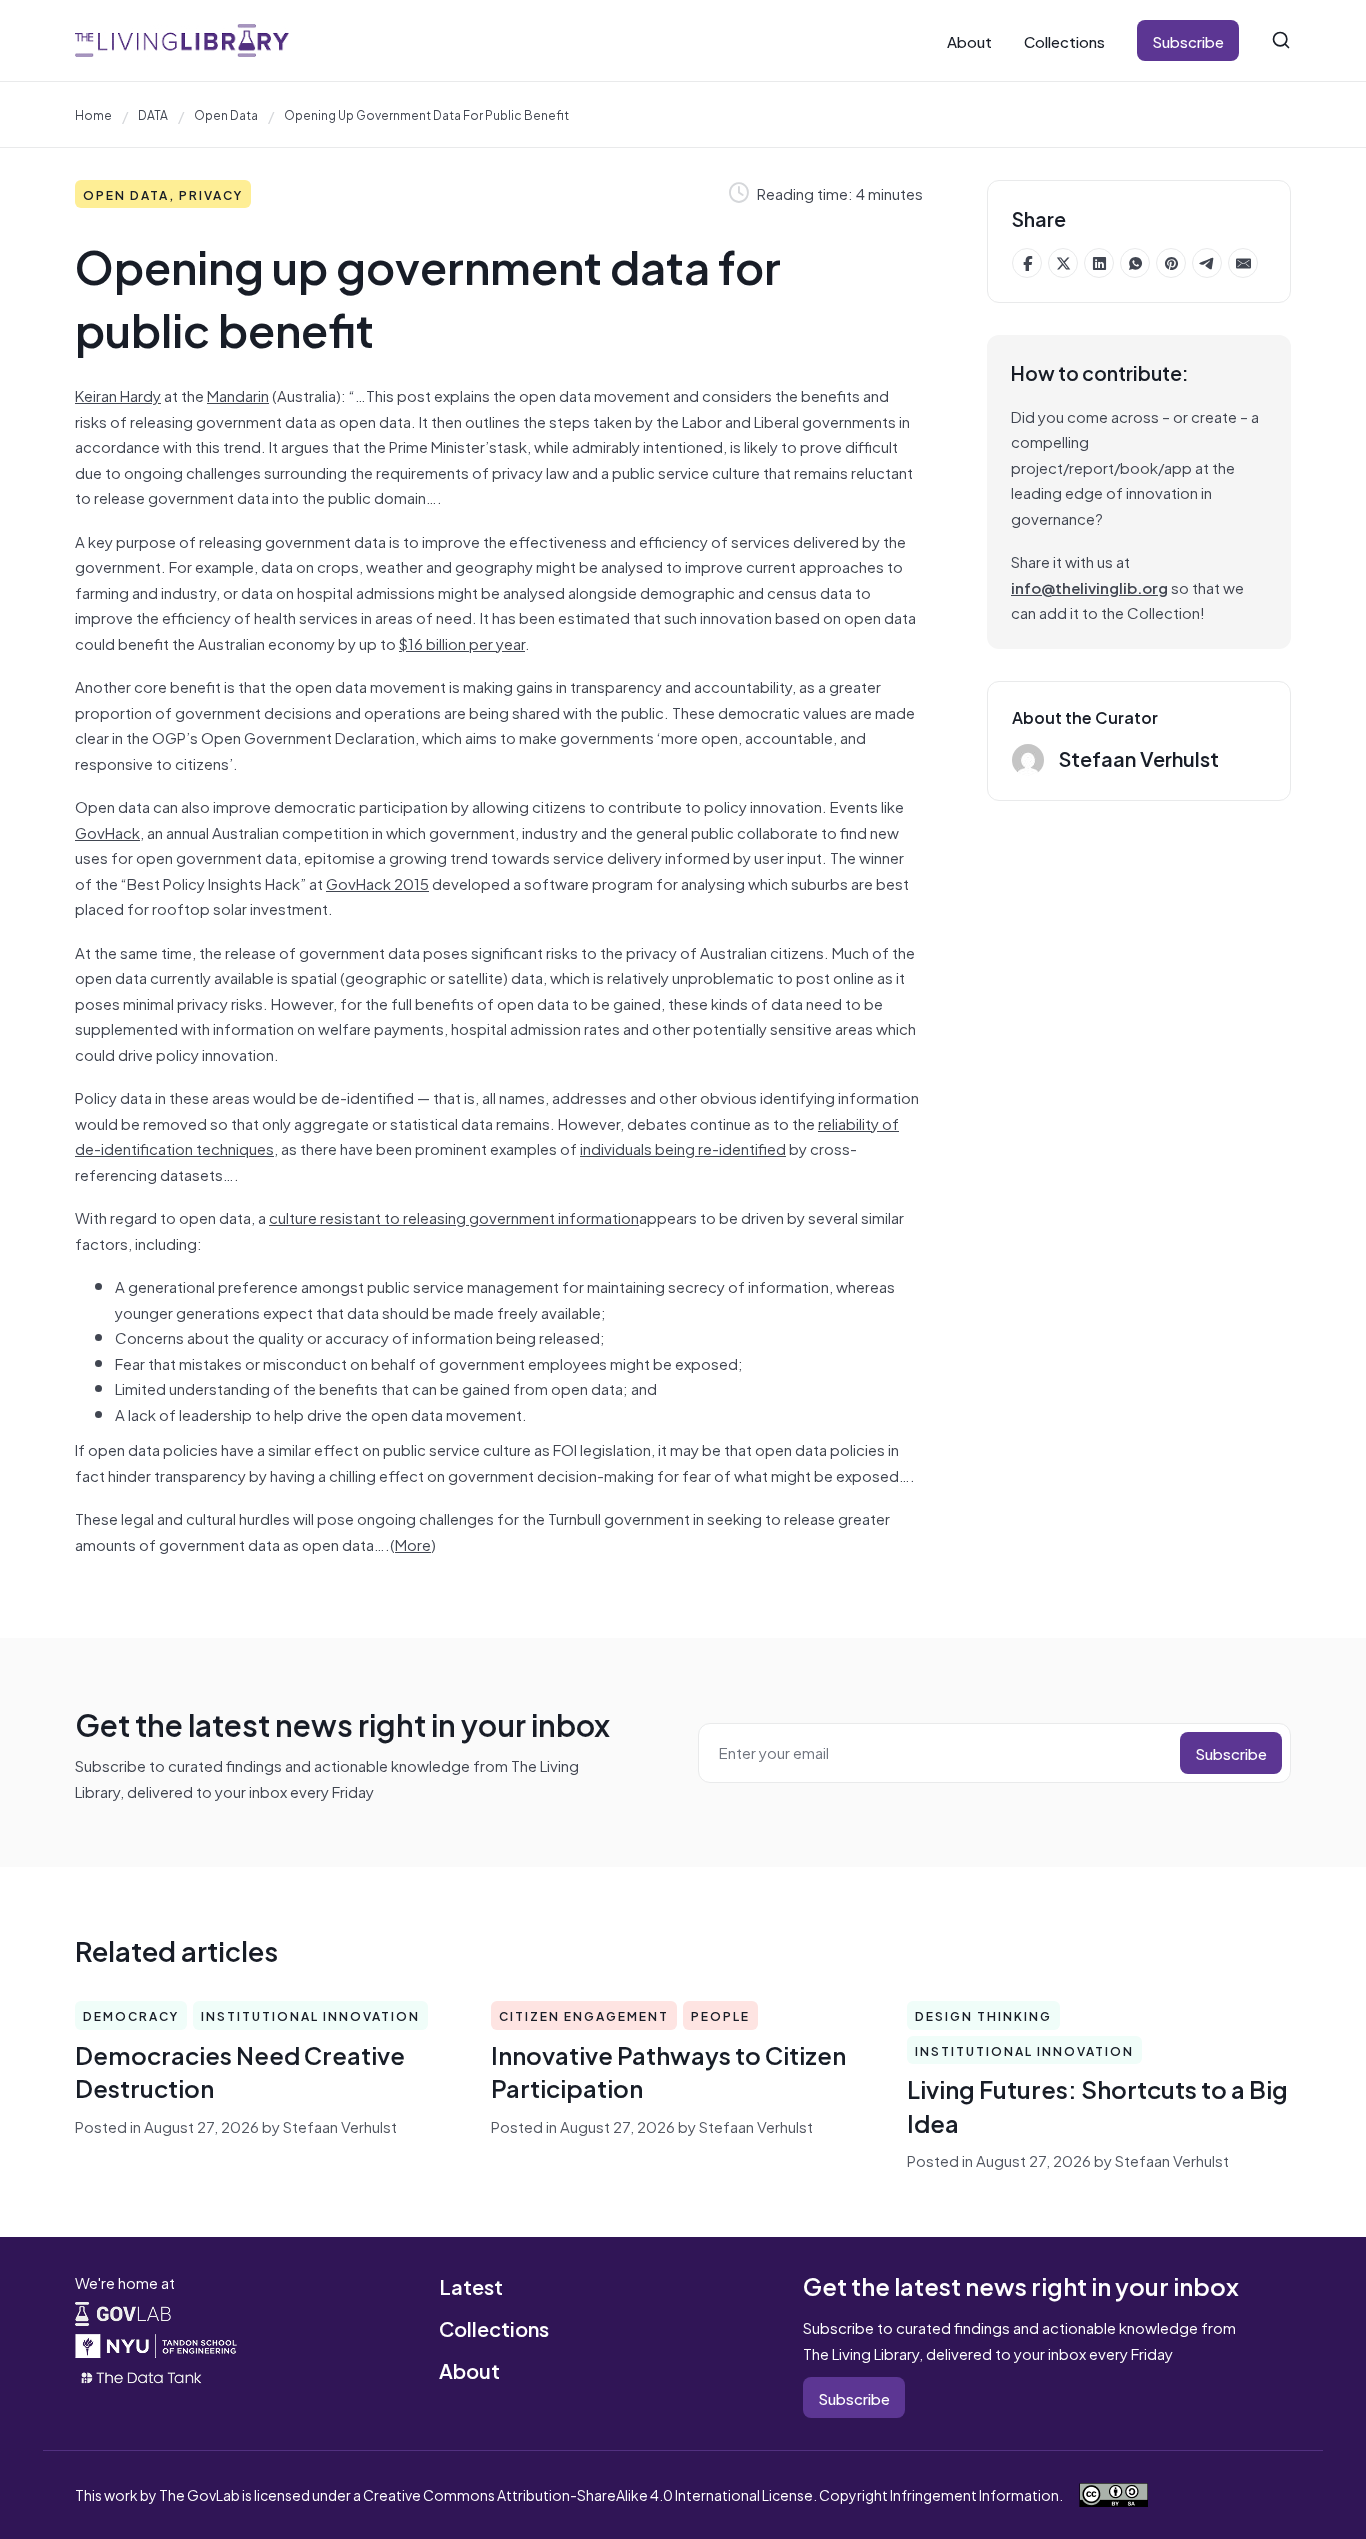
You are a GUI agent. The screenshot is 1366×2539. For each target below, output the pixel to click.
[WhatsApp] (1135, 263)
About (969, 40)
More (413, 1543)
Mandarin (238, 394)
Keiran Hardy (118, 394)
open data (226, 114)
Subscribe (1188, 40)
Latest (471, 2285)
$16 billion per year (462, 642)
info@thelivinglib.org (1089, 586)
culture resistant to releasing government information (454, 1216)
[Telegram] (1207, 263)
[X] (1063, 263)
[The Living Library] (182, 40)
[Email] (1243, 263)
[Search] (1281, 40)
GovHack (107, 831)
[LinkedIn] (1099, 263)
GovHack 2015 (377, 882)
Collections (1064, 40)
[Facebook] (1027, 263)
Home (93, 114)
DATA (153, 114)
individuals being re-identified (683, 1147)
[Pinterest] (1171, 263)
